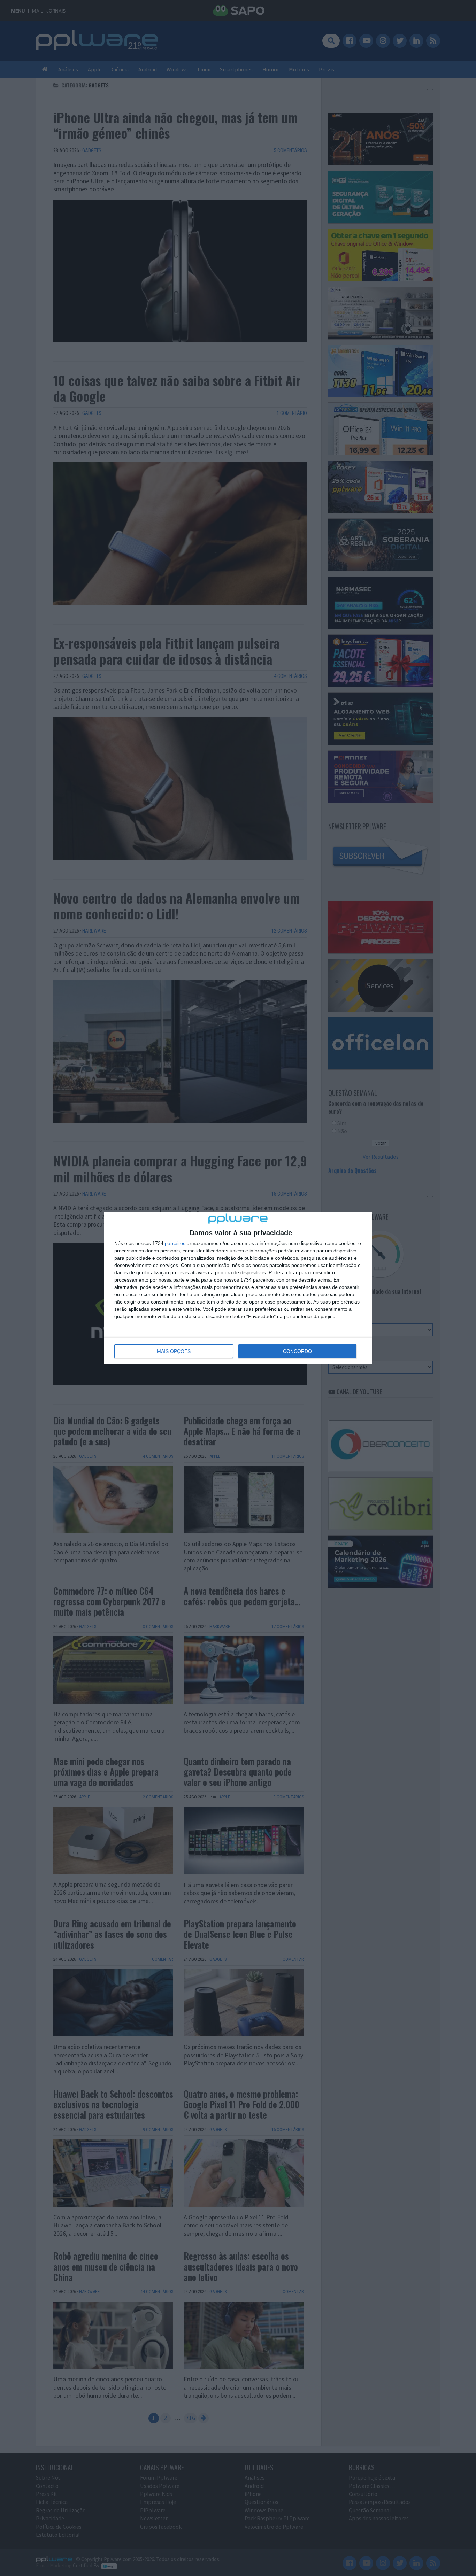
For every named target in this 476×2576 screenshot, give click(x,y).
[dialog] (238, 1288)
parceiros (175, 1243)
